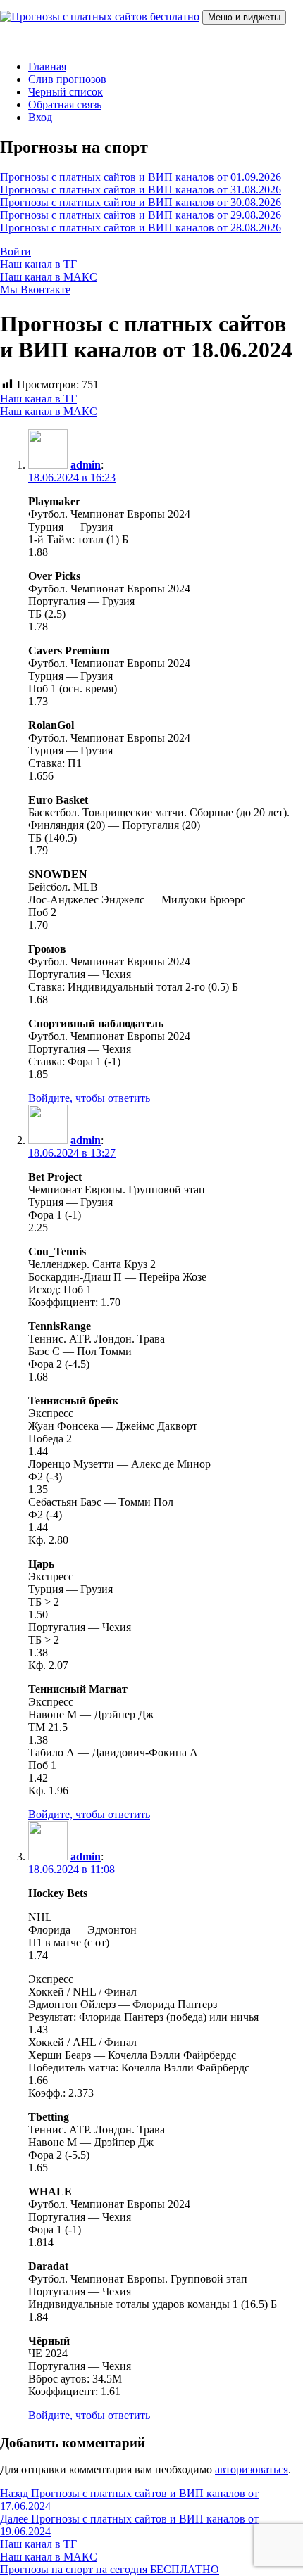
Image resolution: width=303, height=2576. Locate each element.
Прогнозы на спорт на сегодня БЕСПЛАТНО (110, 2569)
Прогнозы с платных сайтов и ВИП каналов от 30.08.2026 (141, 202)
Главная (47, 66)
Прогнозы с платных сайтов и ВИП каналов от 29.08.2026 (141, 215)
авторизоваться (252, 2469)
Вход (40, 117)
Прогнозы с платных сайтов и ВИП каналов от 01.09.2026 (141, 177)
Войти (16, 252)
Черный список (66, 92)
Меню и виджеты (244, 17)
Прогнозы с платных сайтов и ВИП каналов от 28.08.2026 (141, 228)
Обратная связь (65, 104)
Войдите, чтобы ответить (89, 1098)
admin (86, 465)
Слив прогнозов (67, 79)
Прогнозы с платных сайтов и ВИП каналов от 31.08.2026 (141, 190)
